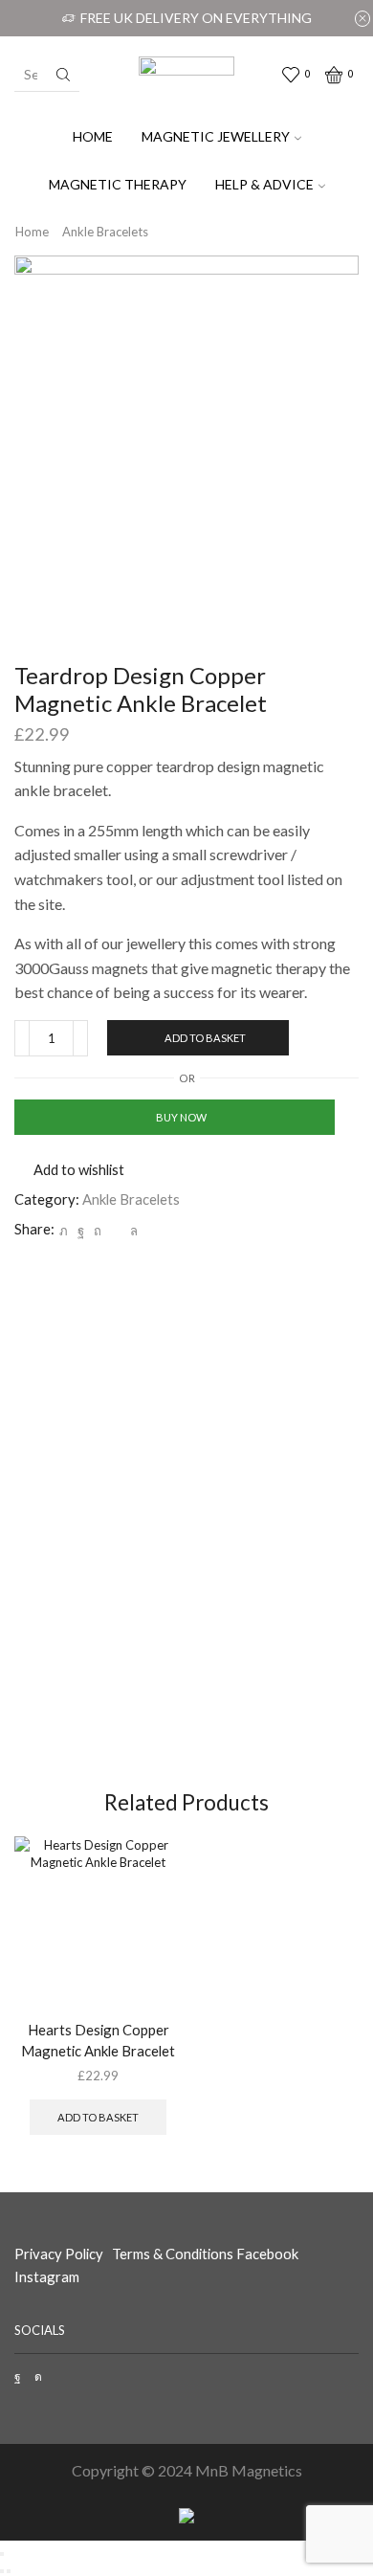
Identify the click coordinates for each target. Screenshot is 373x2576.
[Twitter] (64, 1231)
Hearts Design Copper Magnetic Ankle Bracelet (98, 2040)
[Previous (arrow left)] (2, 2571)
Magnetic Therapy (118, 184)
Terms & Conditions (173, 2254)
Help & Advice (264, 184)
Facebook (269, 2254)
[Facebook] (81, 1231)
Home (93, 136)
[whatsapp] (132, 1231)
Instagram (47, 2276)
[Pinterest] (98, 1231)
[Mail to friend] (116, 1231)
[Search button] (63, 75)
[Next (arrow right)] (9, 2571)
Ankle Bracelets (105, 232)
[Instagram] (38, 2377)
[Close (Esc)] (2, 2554)
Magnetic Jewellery (216, 136)
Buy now (181, 1117)
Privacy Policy (59, 2254)
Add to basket (205, 1038)
